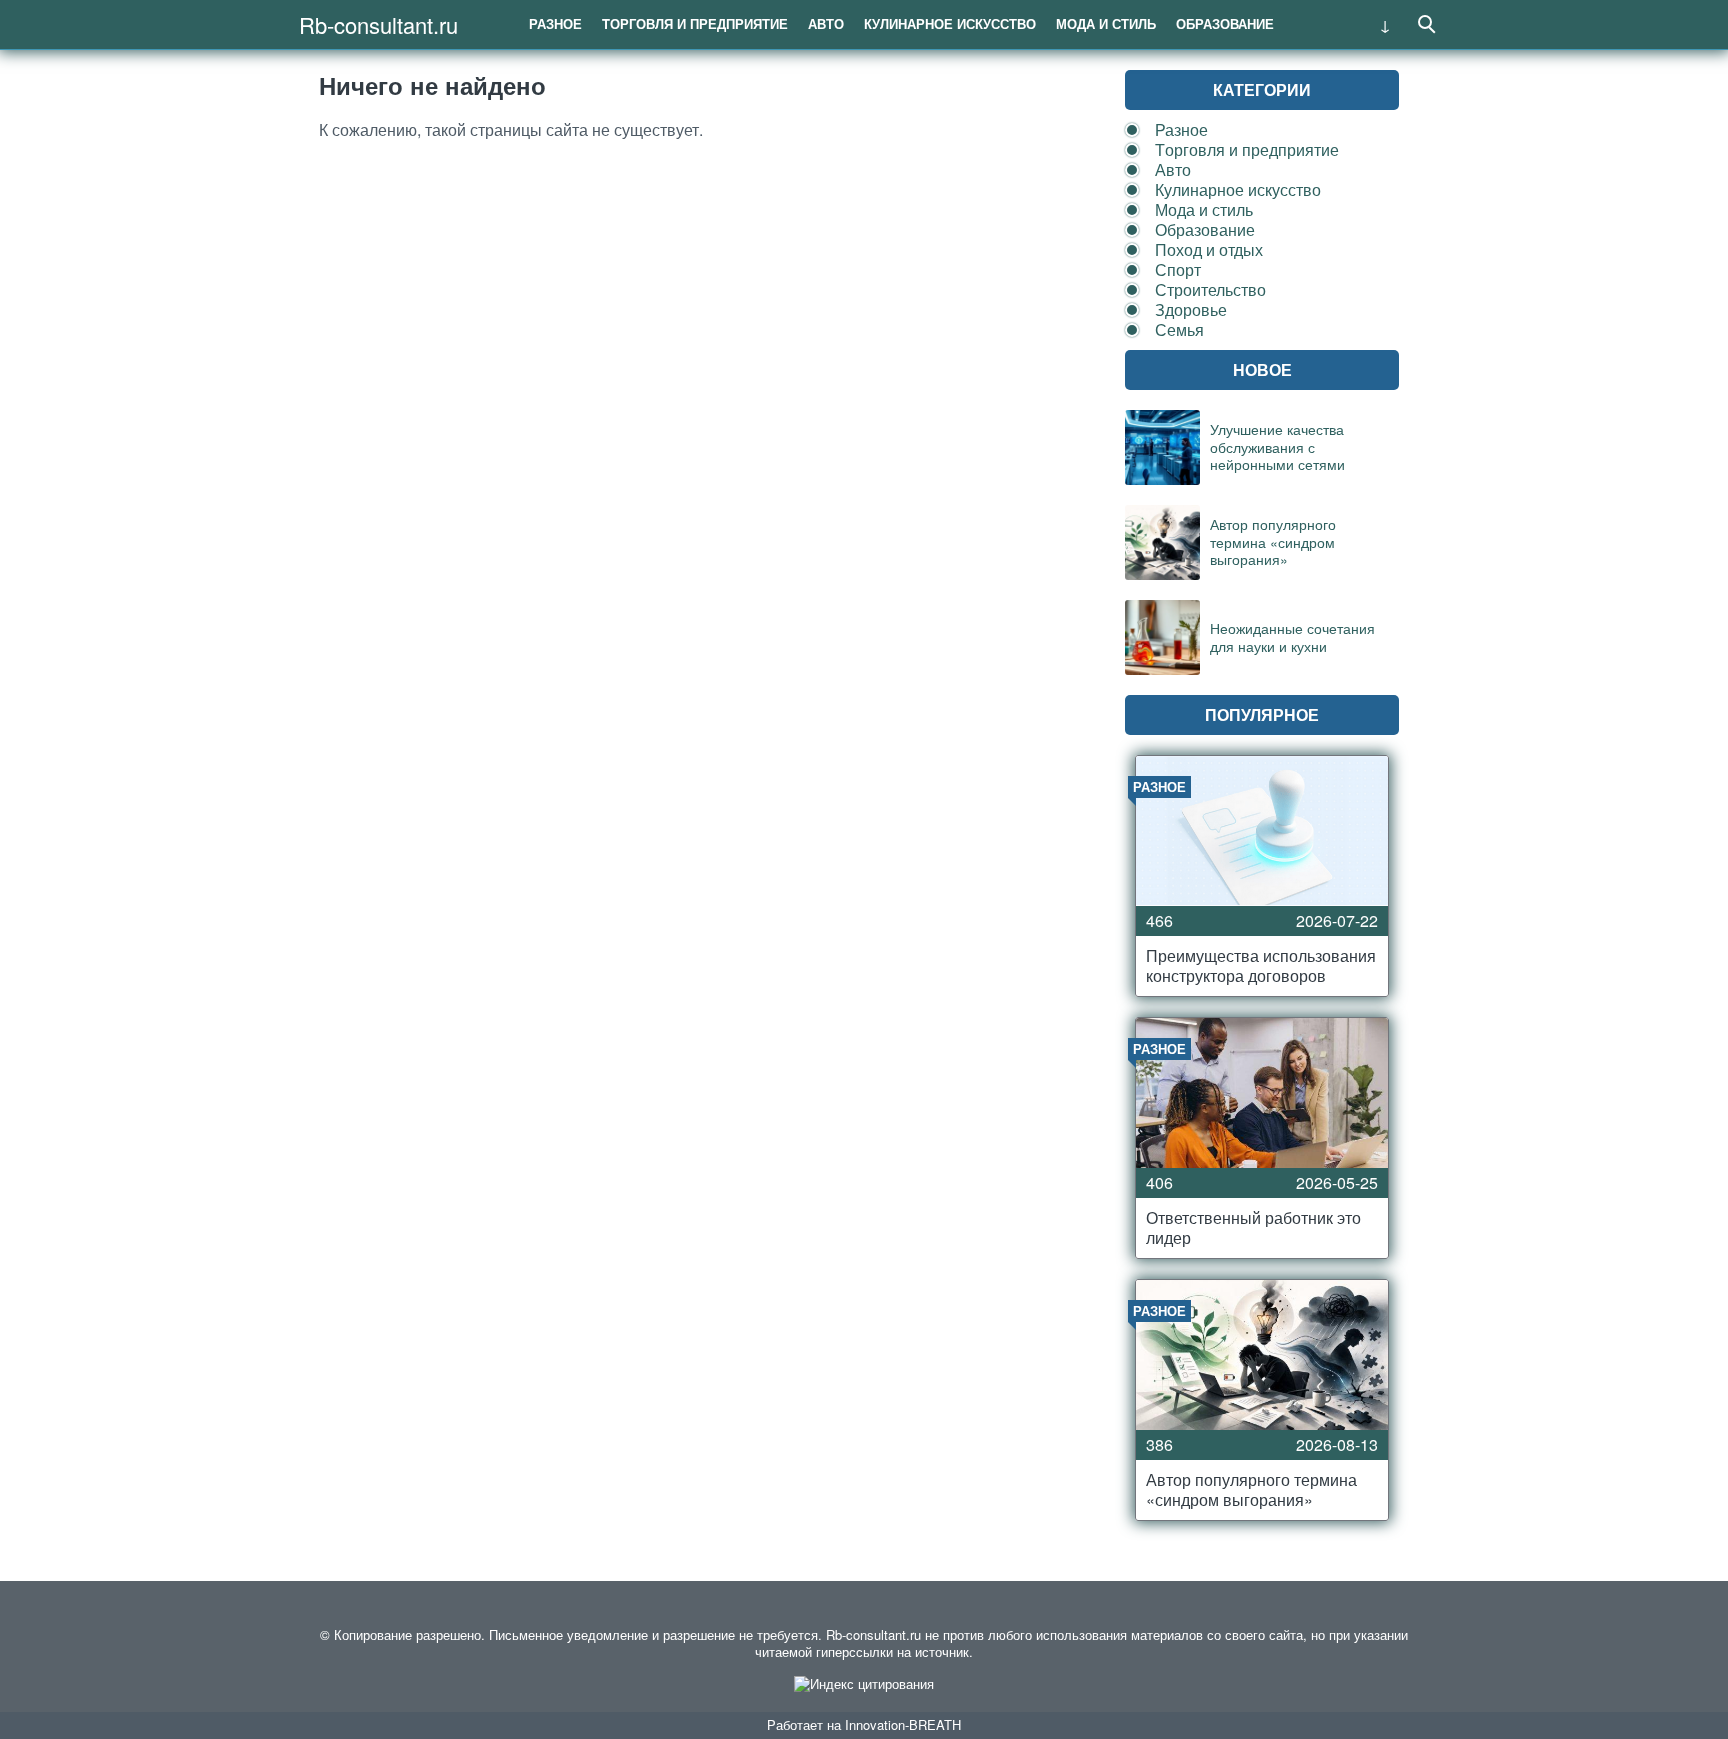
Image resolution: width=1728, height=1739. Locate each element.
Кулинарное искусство (950, 23)
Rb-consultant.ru (378, 24)
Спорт (1178, 269)
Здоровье (1191, 309)
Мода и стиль (1106, 23)
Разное (555, 23)
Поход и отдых (1209, 249)
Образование (1225, 23)
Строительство (1210, 289)
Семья (1179, 329)
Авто (826, 23)
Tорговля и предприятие (695, 23)
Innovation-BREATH (903, 1724)
